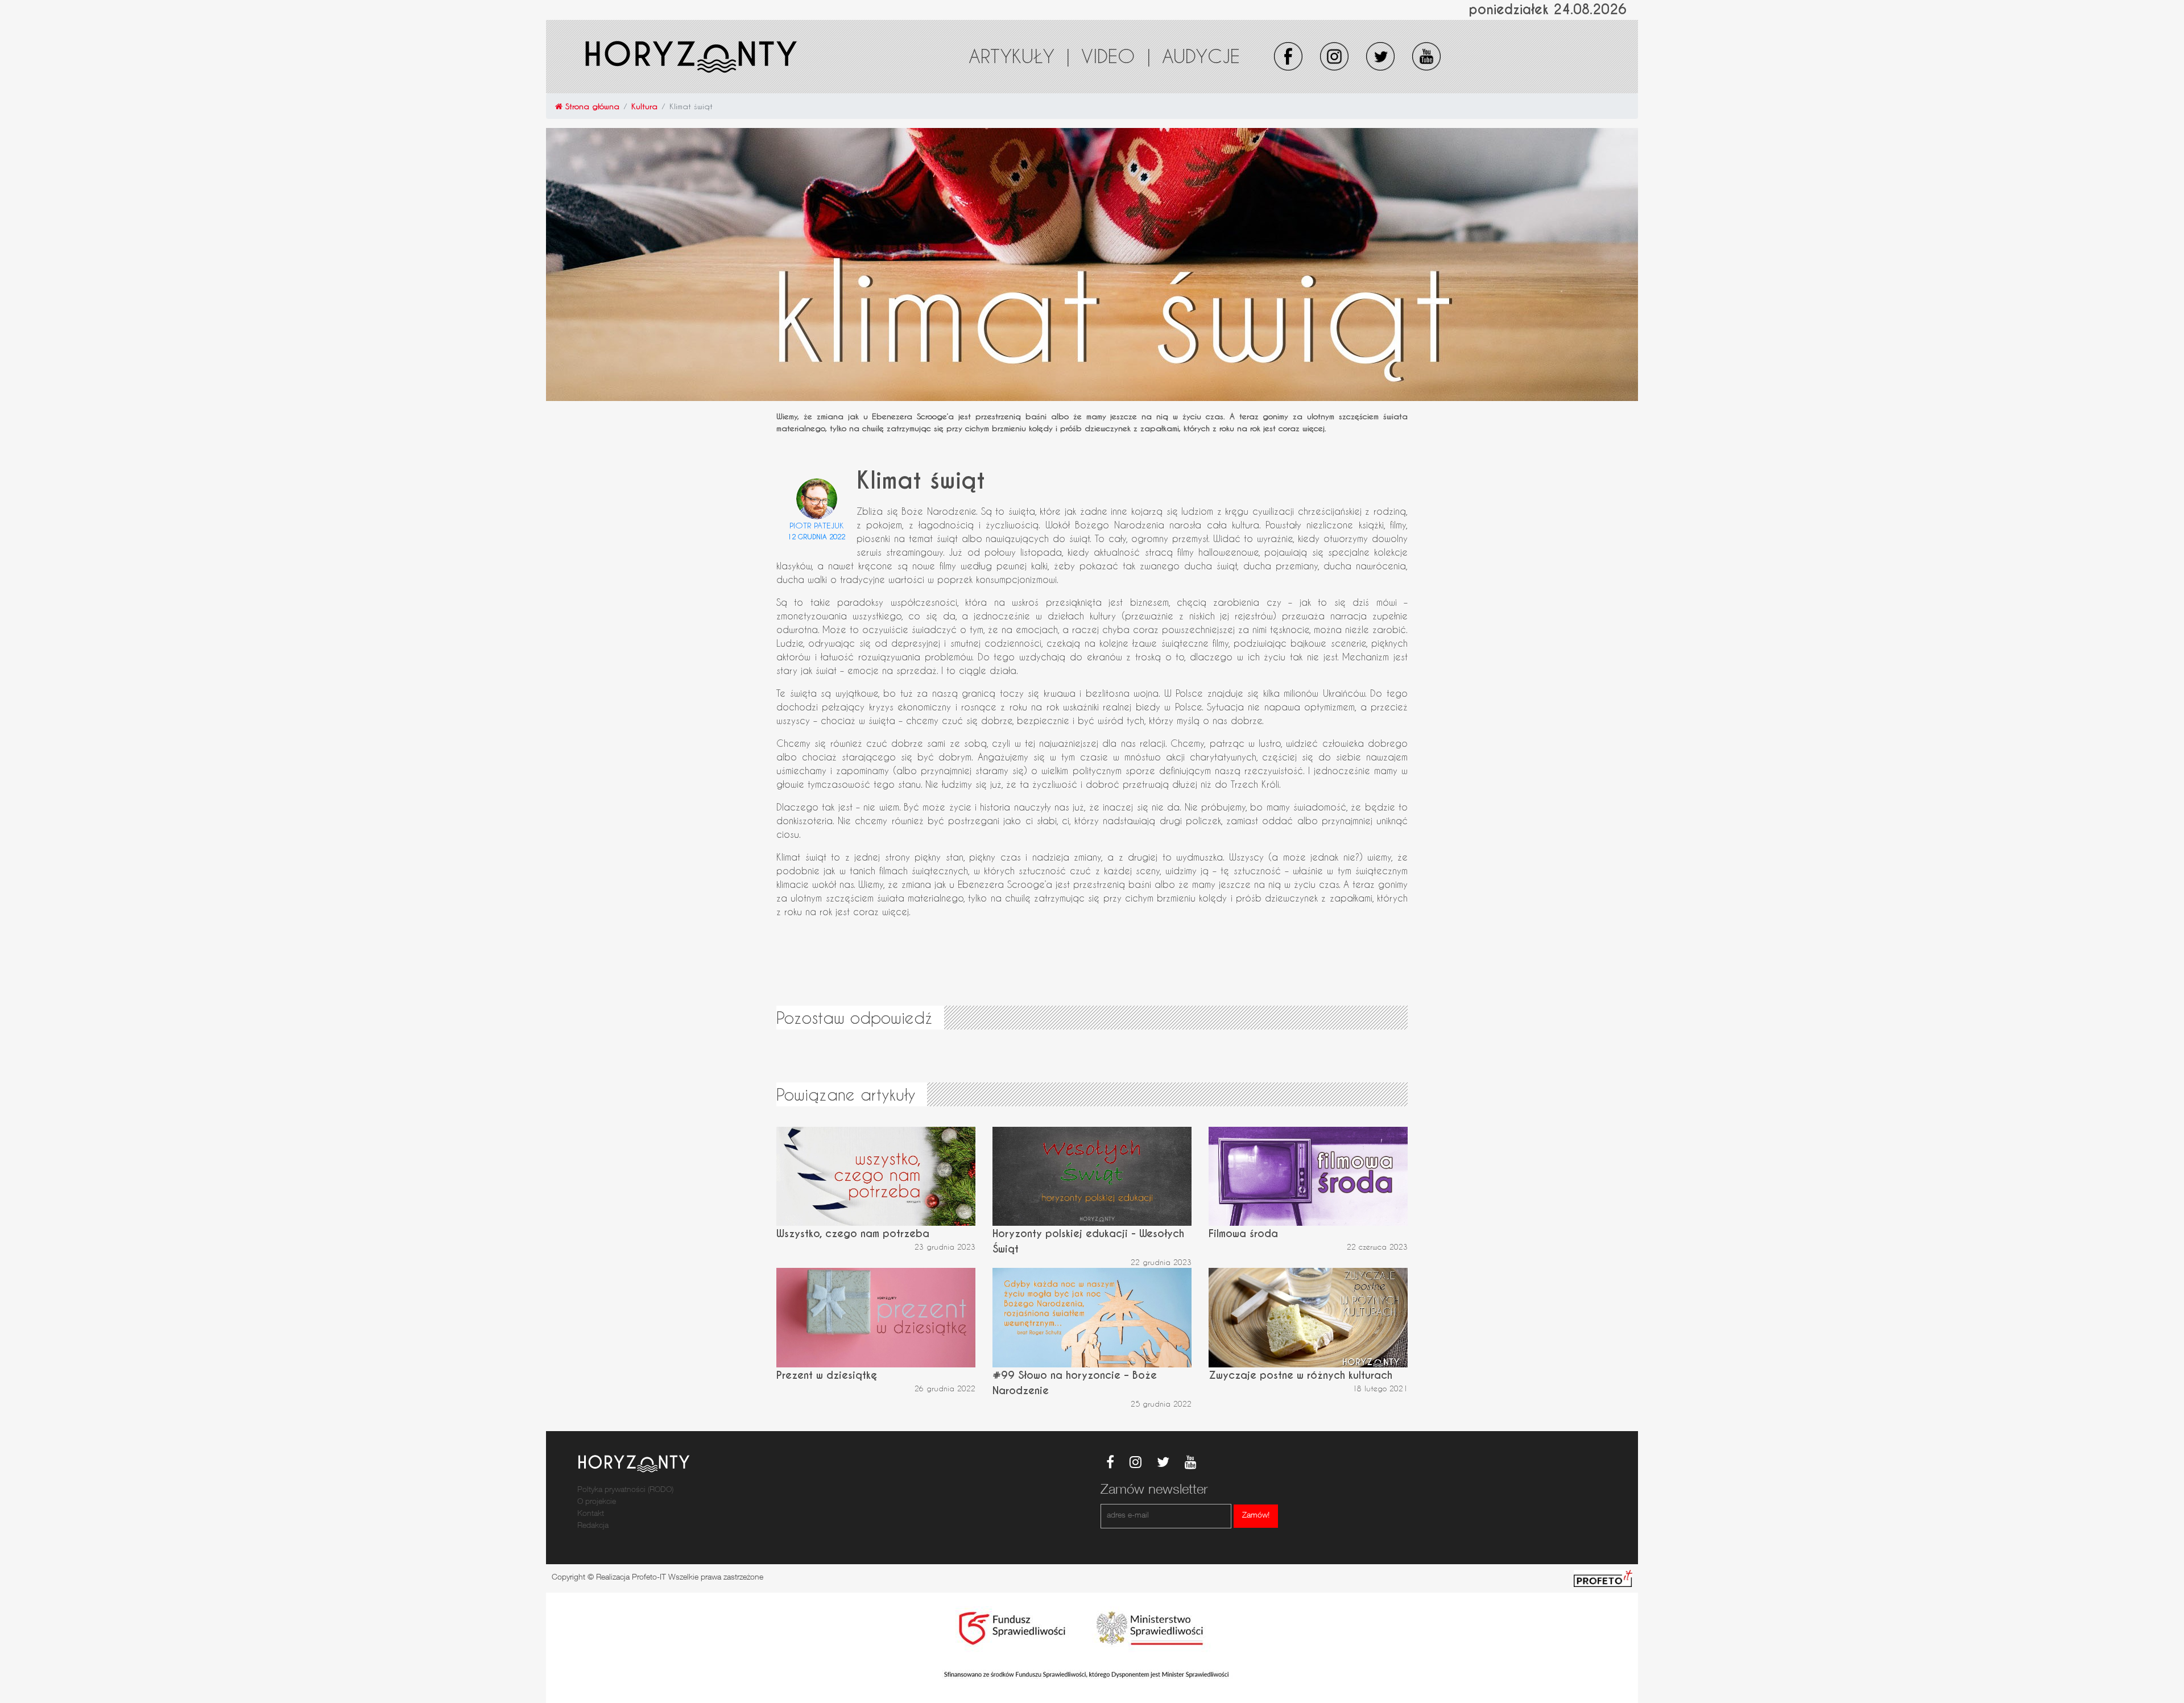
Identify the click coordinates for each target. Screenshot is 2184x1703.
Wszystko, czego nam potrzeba (853, 1233)
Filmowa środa (1243, 1233)
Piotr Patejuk (817, 525)
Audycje (1201, 56)
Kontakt (591, 1514)
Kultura (644, 106)
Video (1116, 56)
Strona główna (591, 106)
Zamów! (1256, 1516)
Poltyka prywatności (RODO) (625, 1490)
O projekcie (597, 1502)
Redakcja (593, 1526)
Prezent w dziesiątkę (827, 1375)
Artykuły (1019, 56)
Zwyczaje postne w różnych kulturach (1300, 1375)
